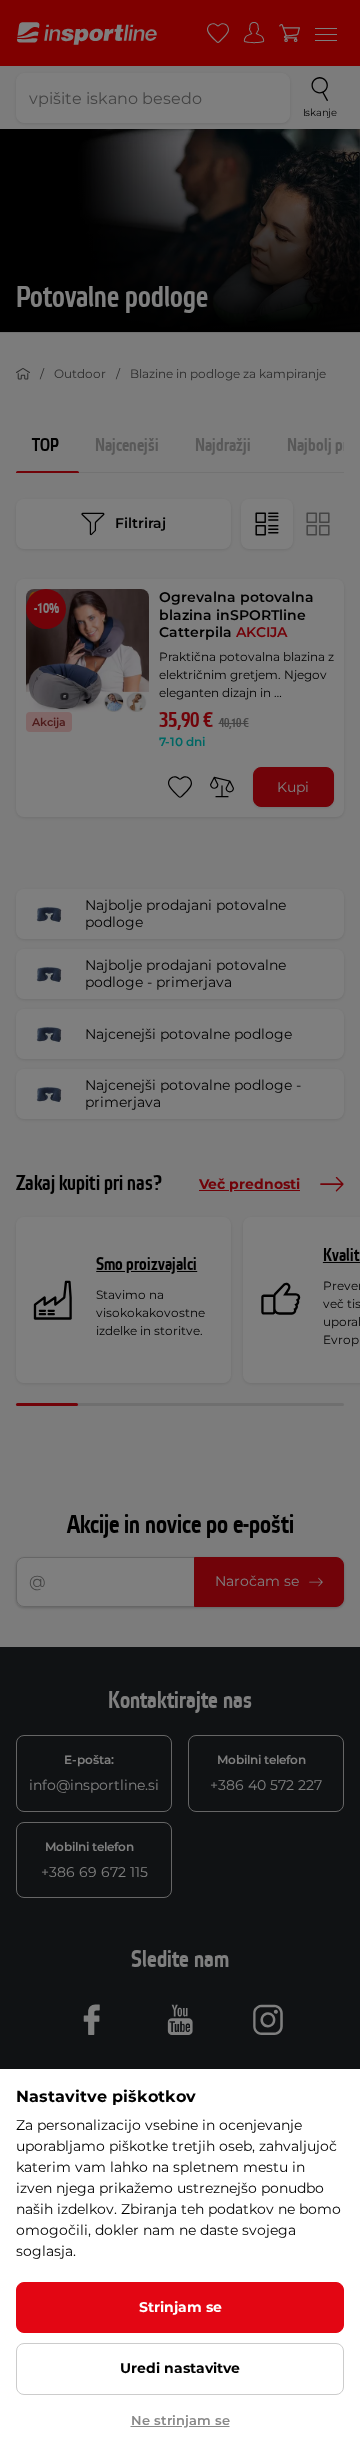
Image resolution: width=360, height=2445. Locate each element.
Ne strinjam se (180, 2420)
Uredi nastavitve (180, 2368)
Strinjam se (180, 2307)
